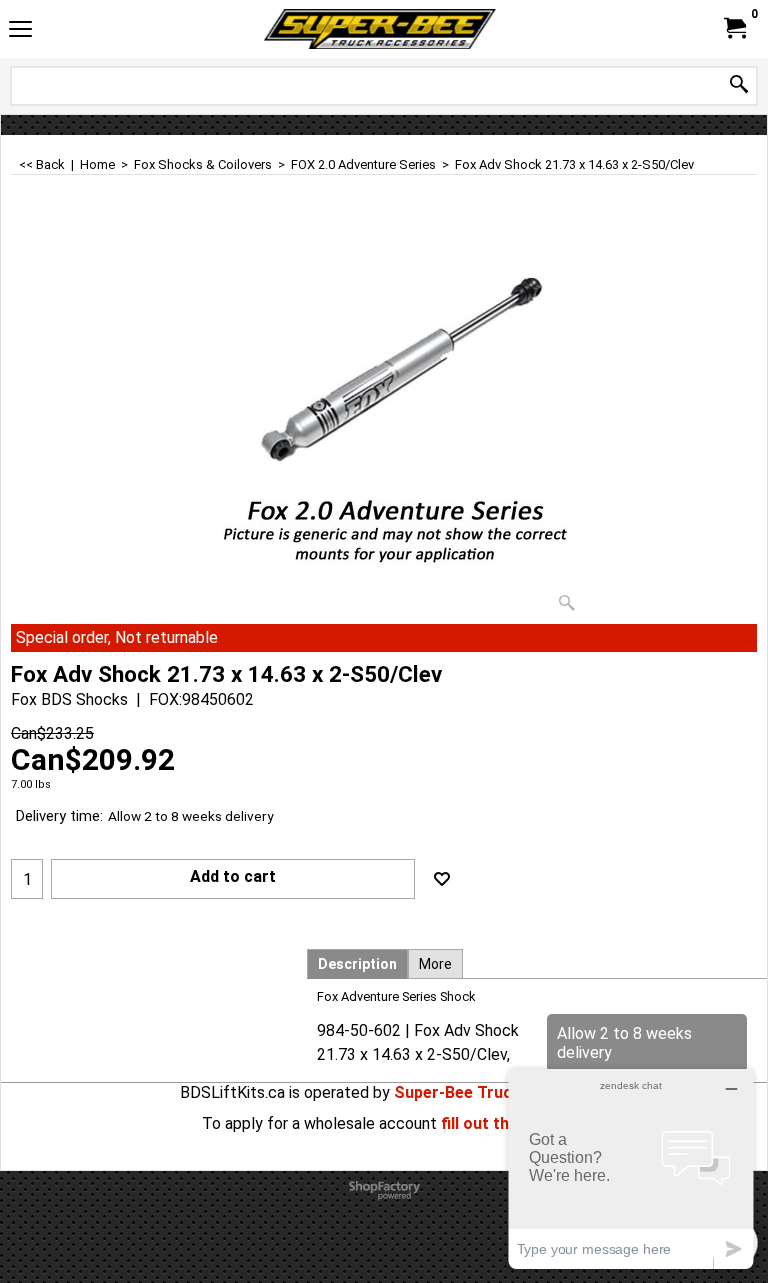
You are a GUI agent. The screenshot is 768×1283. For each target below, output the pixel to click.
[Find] (739, 85)
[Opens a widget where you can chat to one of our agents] (631, 1168)
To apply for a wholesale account (319, 1123)
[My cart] (734, 28)
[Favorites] (442, 879)
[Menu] (20, 31)
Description (357, 964)
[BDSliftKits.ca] (380, 29)
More (435, 964)
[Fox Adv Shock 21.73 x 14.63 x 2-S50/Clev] (384, 420)
